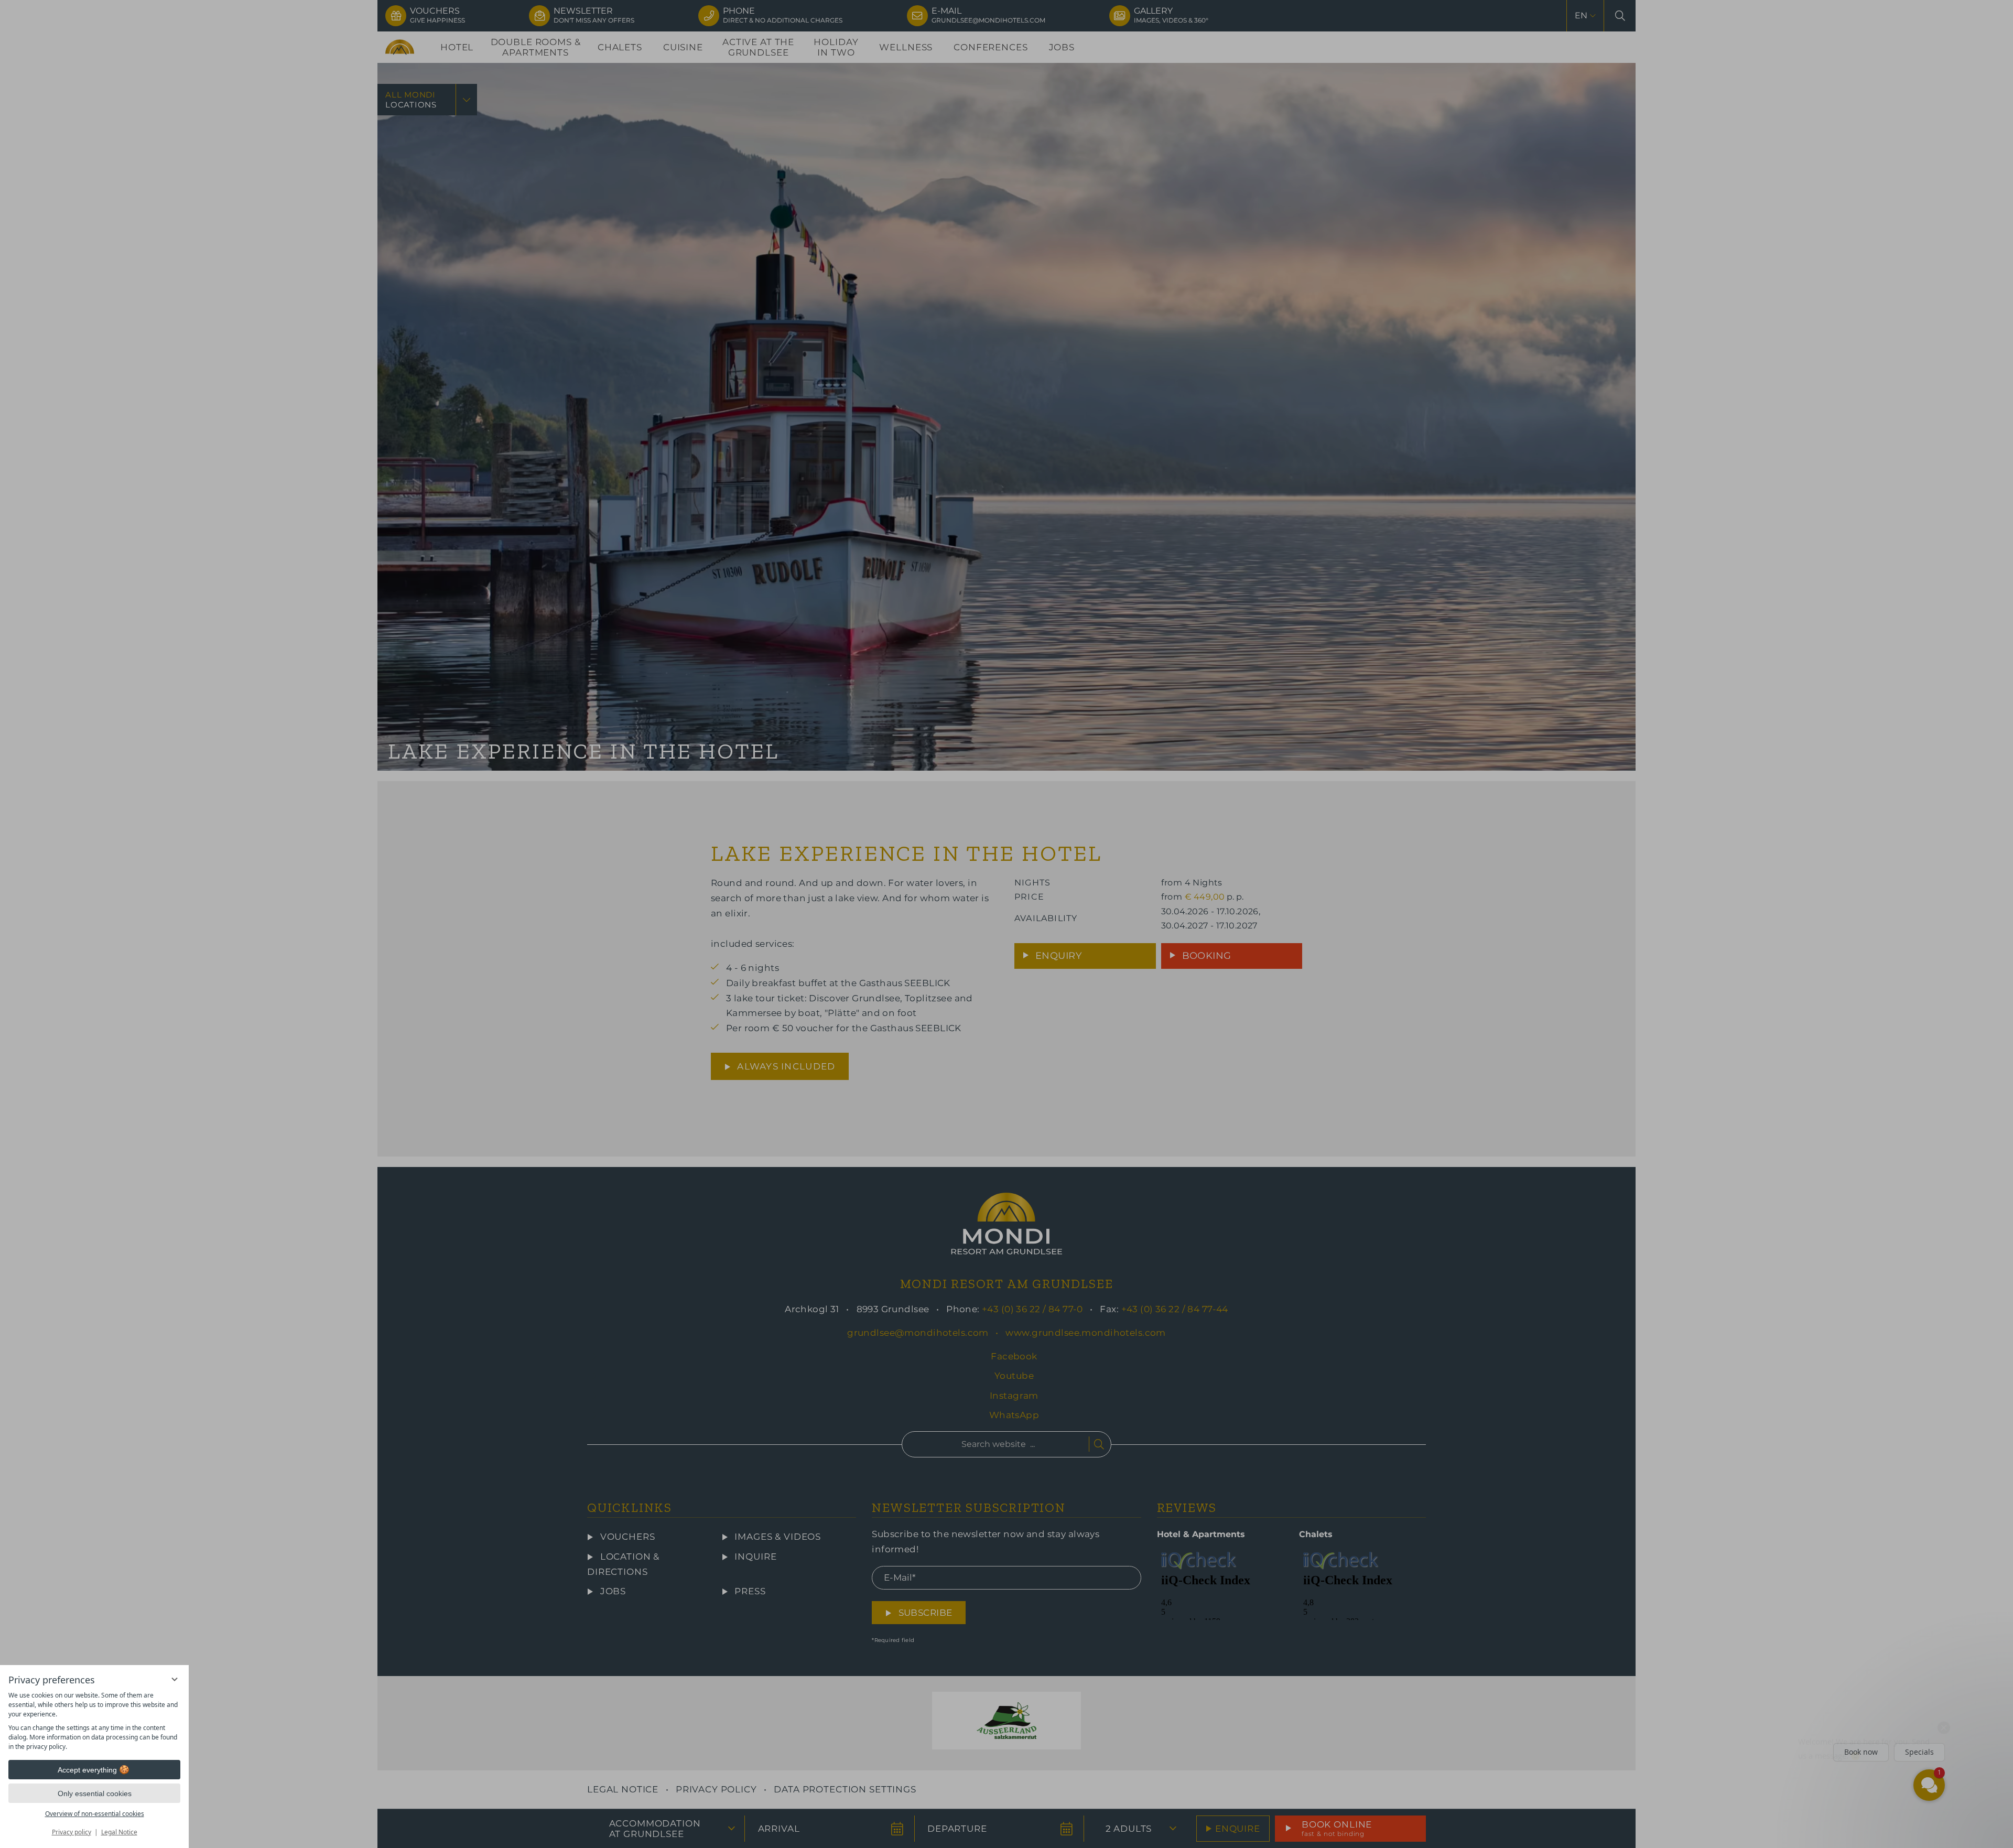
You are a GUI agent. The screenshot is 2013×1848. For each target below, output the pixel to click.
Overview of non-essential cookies (95, 1814)
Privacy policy (72, 1832)
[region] (94, 1721)
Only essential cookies (95, 1793)
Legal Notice (119, 1832)
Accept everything (87, 1770)
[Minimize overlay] (175, 1679)
